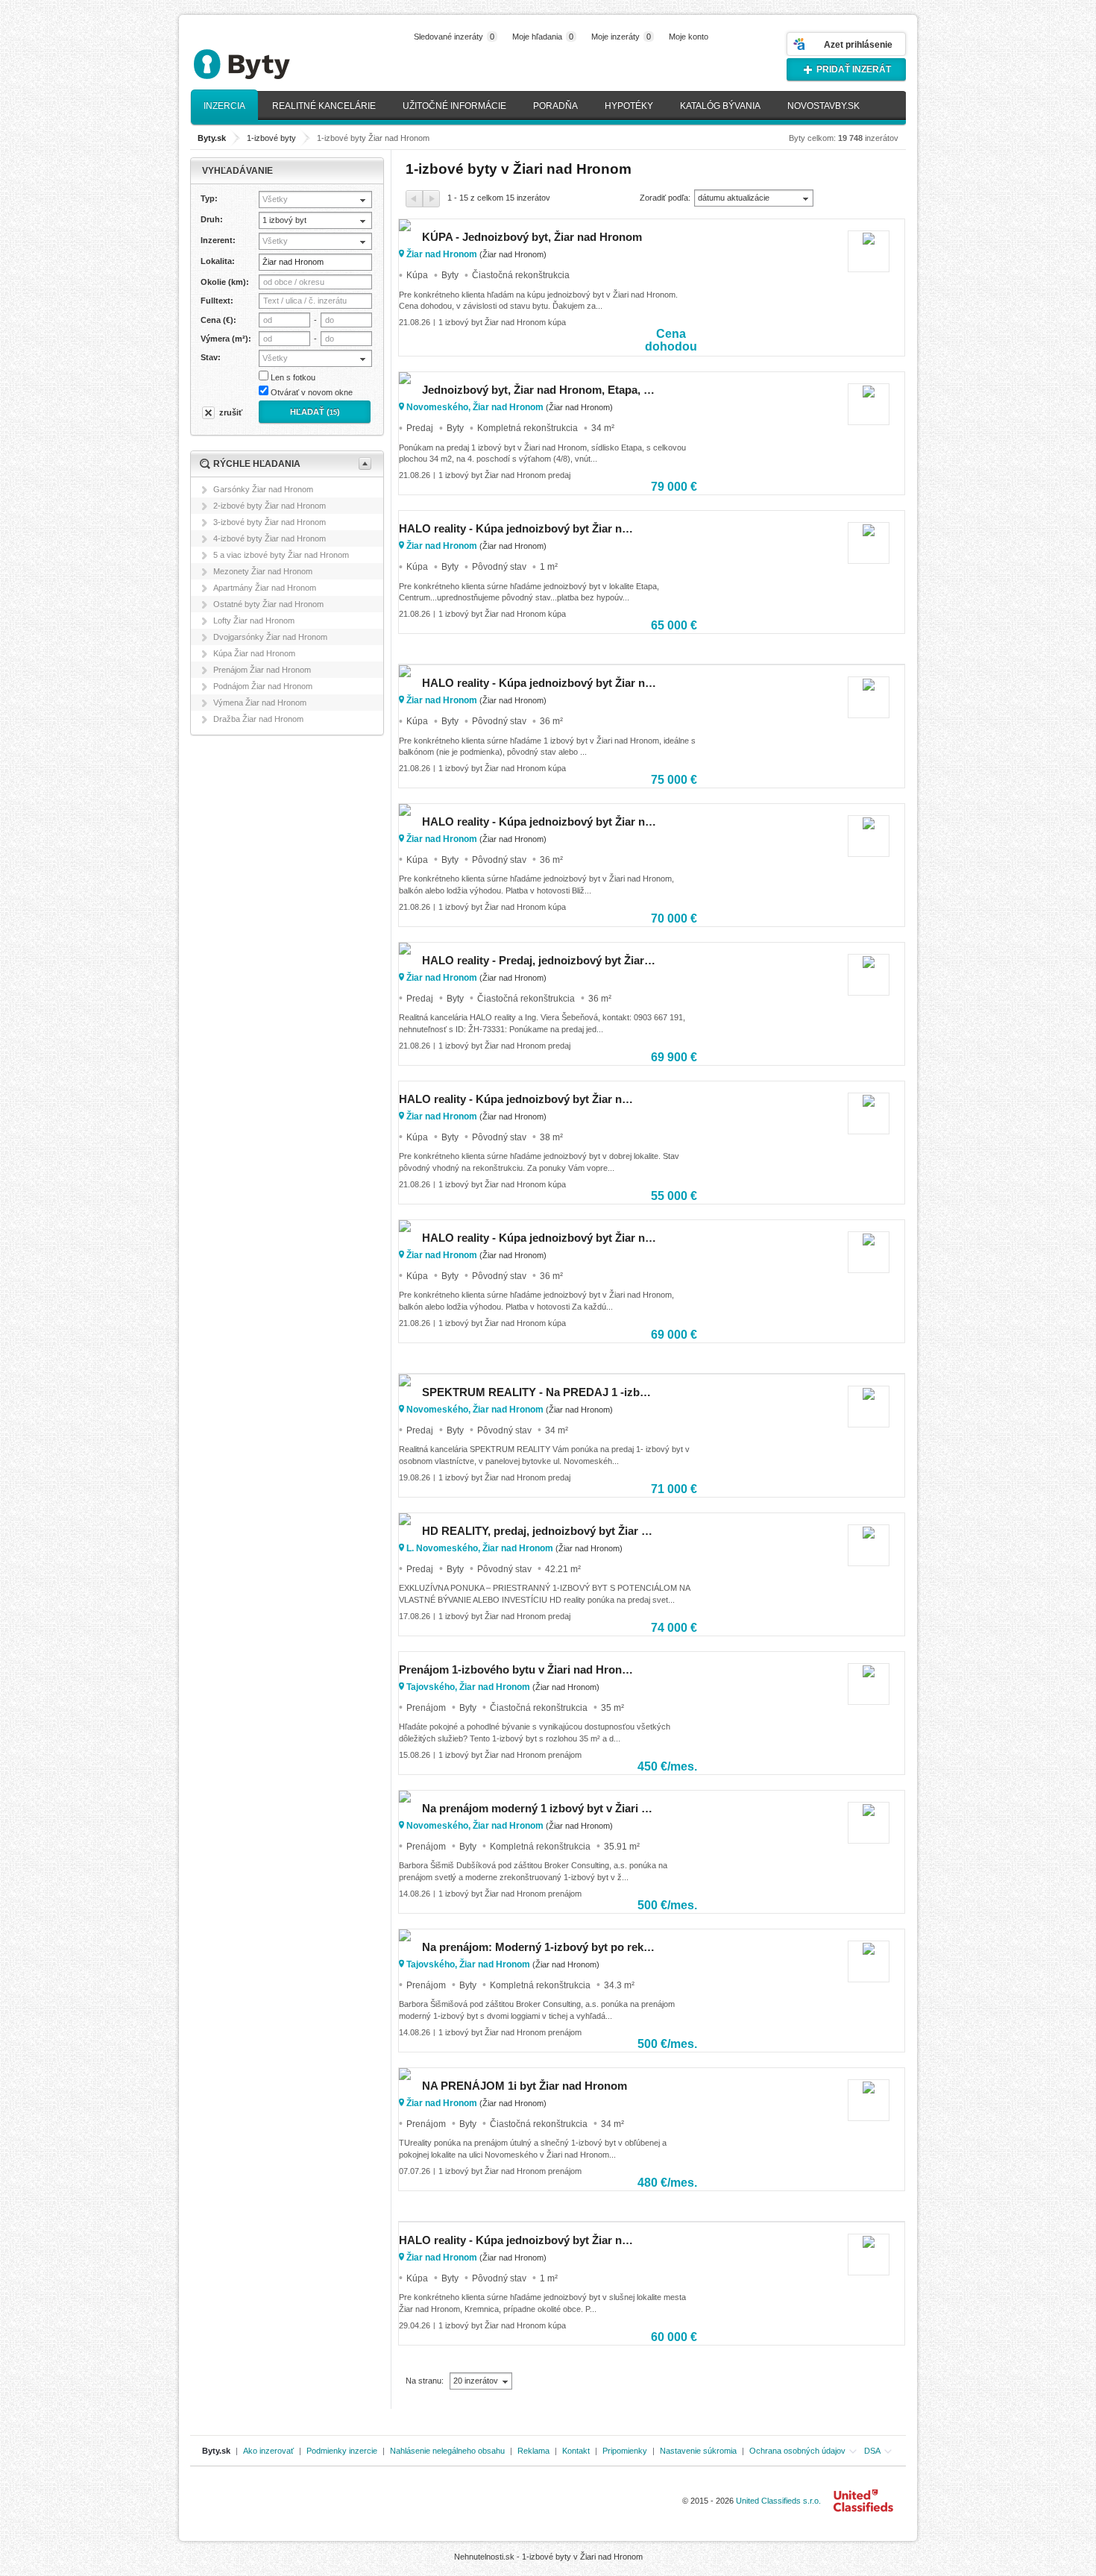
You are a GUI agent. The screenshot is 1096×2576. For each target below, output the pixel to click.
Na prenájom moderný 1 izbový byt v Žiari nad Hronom (539, 1808)
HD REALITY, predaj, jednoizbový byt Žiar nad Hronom (539, 1531)
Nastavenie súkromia (698, 2451)
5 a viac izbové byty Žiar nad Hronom (281, 555)
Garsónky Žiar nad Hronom (263, 489)
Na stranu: (426, 2381)
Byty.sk (216, 2451)
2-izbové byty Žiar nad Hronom (270, 506)
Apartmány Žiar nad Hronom (265, 588)
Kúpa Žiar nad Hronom (254, 653)
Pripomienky (625, 2451)
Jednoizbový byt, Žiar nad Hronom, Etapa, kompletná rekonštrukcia (539, 390)
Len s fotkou (293, 377)
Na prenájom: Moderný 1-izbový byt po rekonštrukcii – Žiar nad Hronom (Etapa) (539, 1947)
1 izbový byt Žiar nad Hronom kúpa (502, 322)
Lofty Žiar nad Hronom (254, 621)
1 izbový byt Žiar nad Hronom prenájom (510, 1755)
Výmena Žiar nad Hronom (260, 703)
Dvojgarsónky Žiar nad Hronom (270, 637)
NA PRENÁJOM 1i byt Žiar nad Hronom (525, 2086)
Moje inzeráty (621, 37)
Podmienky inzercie (342, 2451)
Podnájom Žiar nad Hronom (263, 686)
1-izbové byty (271, 138)
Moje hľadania (543, 37)
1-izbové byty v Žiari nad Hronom (582, 2557)
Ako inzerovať (268, 2451)
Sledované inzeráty (454, 37)
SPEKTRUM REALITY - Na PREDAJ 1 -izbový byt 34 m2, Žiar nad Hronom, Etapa (539, 1392)
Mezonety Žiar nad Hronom (263, 571)
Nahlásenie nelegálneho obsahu (447, 2451)
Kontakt (576, 2451)
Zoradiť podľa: (665, 198)
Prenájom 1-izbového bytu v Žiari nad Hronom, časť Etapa (516, 1669)
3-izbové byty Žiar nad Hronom (270, 522)
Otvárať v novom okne (312, 392)
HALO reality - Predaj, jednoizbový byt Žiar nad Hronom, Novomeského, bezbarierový (539, 960)
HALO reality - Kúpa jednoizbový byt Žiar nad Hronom (516, 528)
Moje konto (689, 37)
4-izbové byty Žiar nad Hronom (270, 538)
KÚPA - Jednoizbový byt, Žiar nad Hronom (532, 237)
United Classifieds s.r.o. (778, 2501)
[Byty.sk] (265, 58)
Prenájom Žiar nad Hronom (262, 670)
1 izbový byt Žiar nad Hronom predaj (504, 475)
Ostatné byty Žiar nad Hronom (268, 604)
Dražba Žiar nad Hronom (258, 719)
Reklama (533, 2451)
